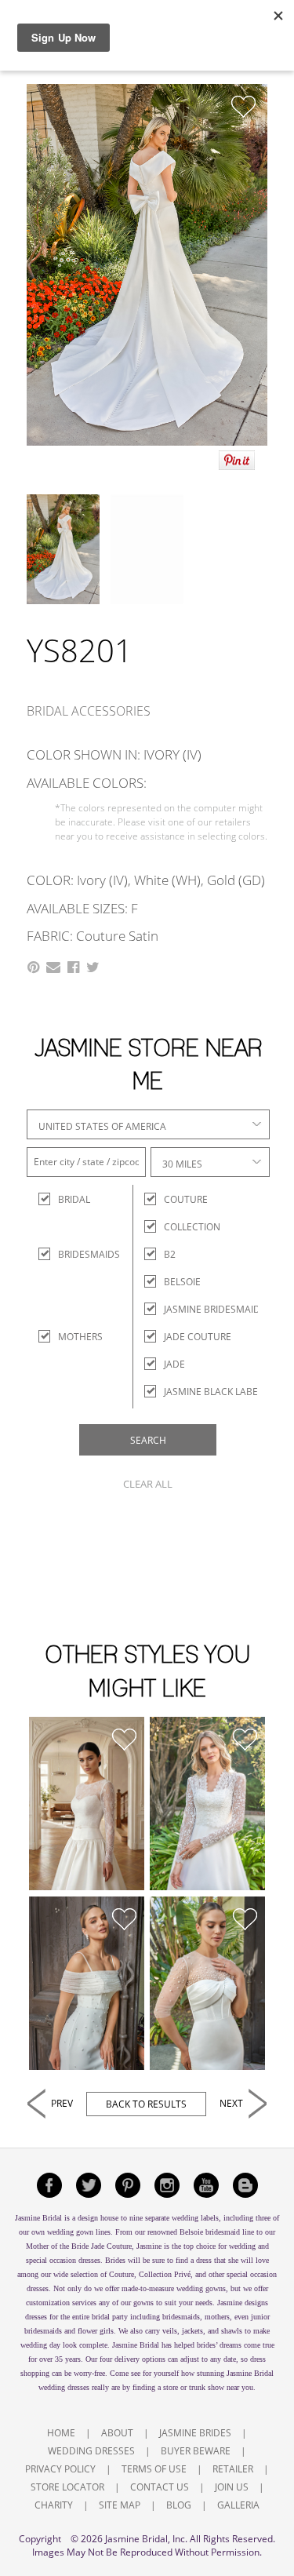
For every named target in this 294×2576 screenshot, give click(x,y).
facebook (49, 2185)
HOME (61, 2433)
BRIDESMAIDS (72, 1254)
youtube (206, 2185)
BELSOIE (182, 1282)
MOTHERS (72, 1337)
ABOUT (117, 2433)
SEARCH (148, 1440)
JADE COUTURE (198, 1337)
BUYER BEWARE (196, 2451)
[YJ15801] (208, 1983)
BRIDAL (72, 1199)
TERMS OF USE (154, 2469)
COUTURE (186, 1199)
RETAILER (233, 2469)
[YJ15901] (87, 1983)
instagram (167, 2185)
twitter (89, 2185)
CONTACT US (160, 2487)
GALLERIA (238, 2505)
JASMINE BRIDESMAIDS (215, 1309)
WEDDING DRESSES (91, 2451)
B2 (170, 1254)
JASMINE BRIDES (195, 2433)
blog (245, 2185)
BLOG (179, 2505)
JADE (174, 1364)
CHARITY (54, 2505)
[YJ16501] (87, 1804)
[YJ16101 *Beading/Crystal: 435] (208, 1804)
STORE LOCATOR (67, 2487)
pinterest (128, 2185)
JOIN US (232, 2487)
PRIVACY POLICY (60, 2469)
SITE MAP (120, 2505)
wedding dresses (64, 2387)
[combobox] (148, 1124)
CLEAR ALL (148, 1484)
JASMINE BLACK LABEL (213, 1392)
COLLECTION (192, 1227)
